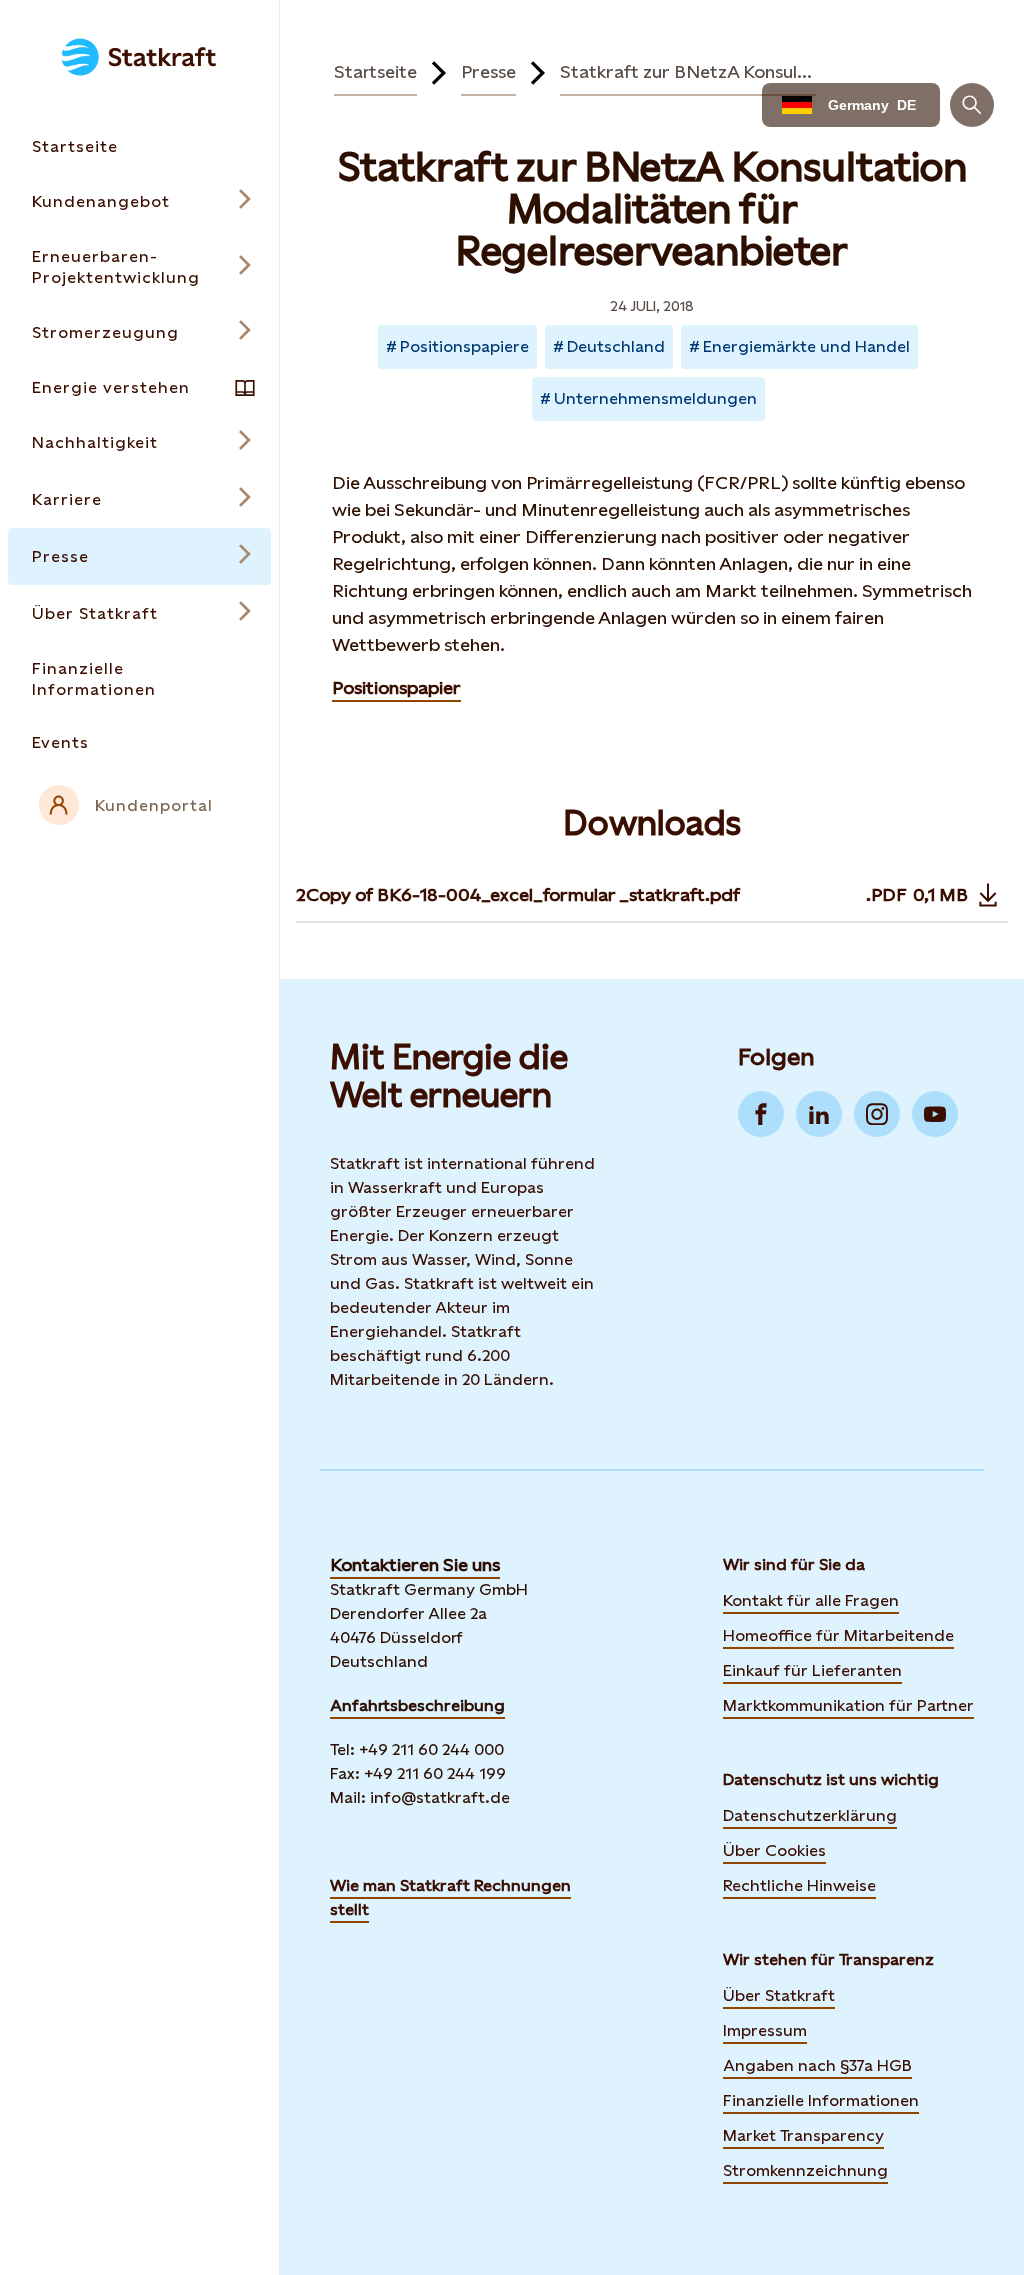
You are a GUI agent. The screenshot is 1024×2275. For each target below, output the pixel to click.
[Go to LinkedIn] (819, 1114)
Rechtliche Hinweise (799, 1885)
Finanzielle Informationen (821, 2100)
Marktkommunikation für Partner (848, 1705)
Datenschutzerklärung (810, 1815)
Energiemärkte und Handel (806, 346)
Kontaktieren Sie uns (415, 1564)
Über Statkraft (779, 1995)
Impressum (765, 2030)
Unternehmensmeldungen (655, 398)
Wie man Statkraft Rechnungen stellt (450, 1897)
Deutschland (616, 346)
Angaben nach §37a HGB (817, 2065)
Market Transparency (803, 2135)
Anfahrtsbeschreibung (417, 1705)
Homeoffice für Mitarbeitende (838, 1635)
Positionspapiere (464, 346)
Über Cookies (774, 1850)
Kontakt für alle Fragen (811, 1600)
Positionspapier (396, 687)
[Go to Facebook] (761, 1114)
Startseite (375, 71)
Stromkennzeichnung (805, 2170)
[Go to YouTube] (935, 1114)
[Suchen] (972, 105)
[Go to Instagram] (877, 1114)
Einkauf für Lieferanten (812, 1670)
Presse (488, 71)
